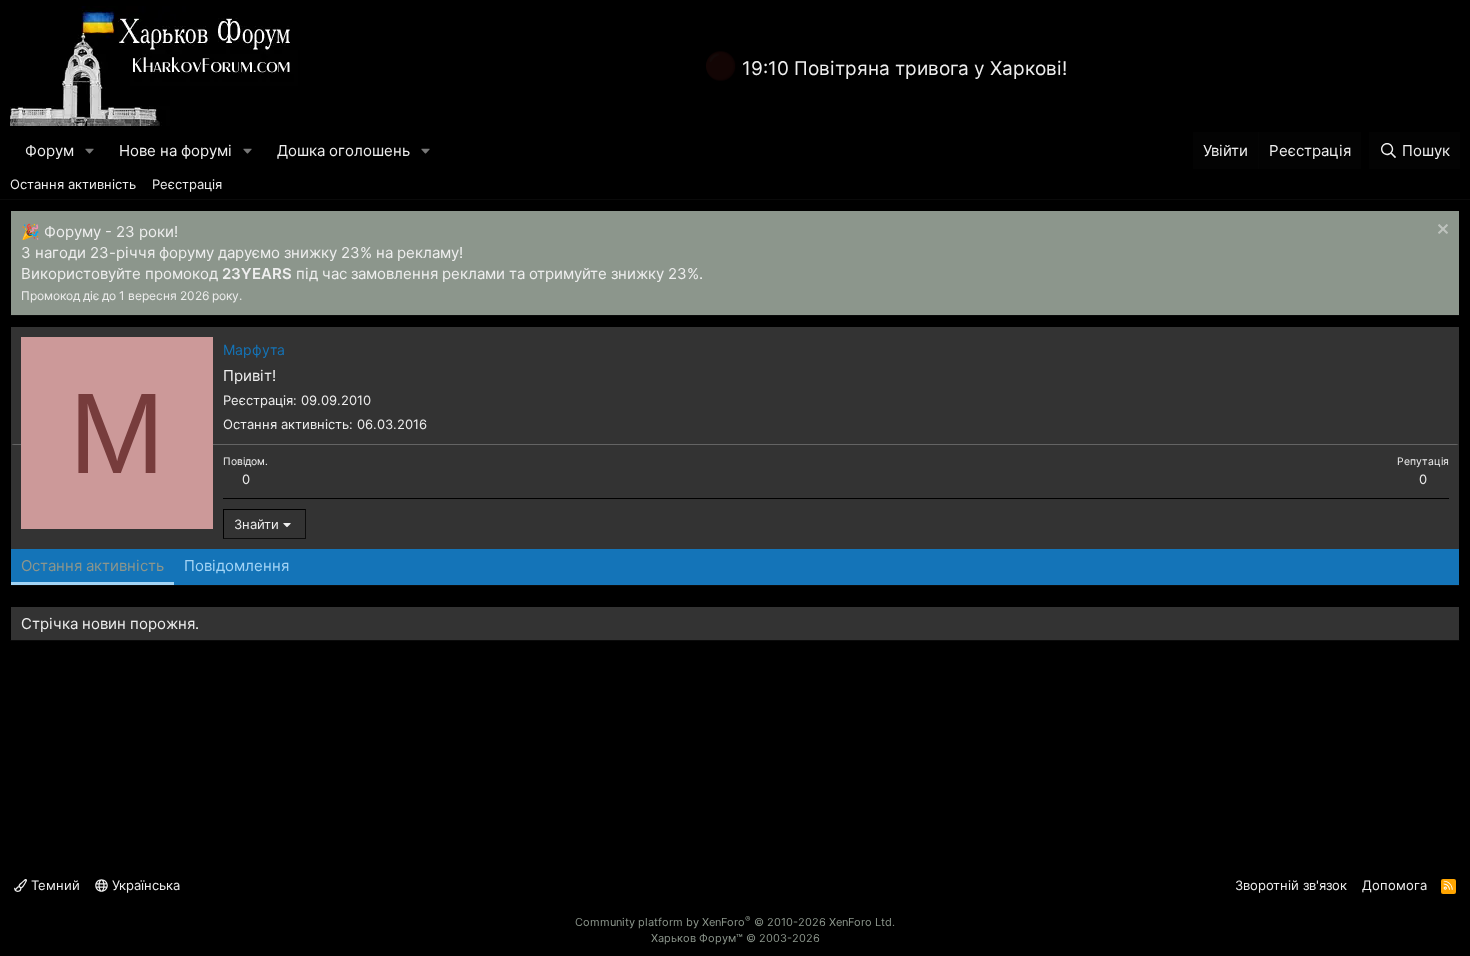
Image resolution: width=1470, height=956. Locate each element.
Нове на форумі (175, 150)
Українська (144, 885)
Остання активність (73, 184)
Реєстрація (187, 184)
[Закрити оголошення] (1440, 231)
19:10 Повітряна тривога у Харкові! (904, 68)
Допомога (1394, 885)
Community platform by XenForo (735, 922)
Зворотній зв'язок (1291, 885)
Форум (49, 150)
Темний (53, 885)
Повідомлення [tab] (236, 565)
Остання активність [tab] (92, 565)
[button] (90, 150)
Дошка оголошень (343, 150)
